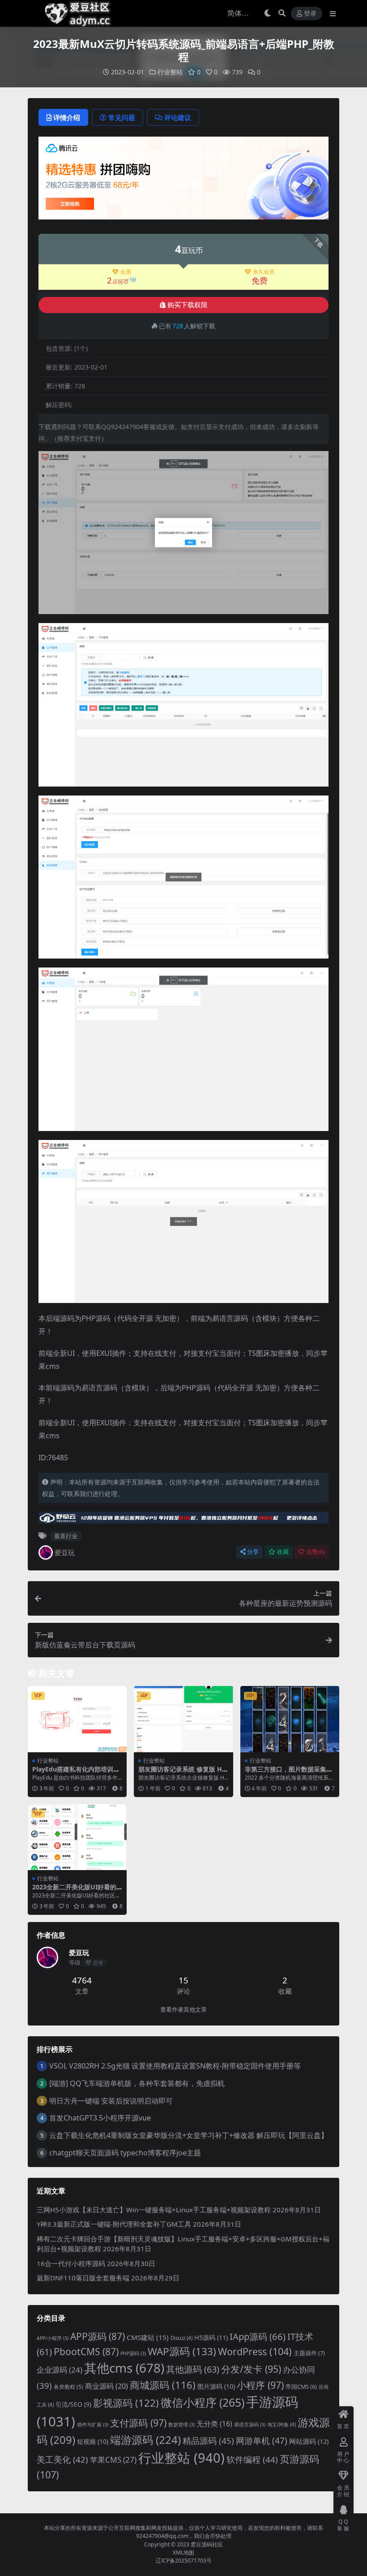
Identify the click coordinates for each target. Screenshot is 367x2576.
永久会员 (264, 272)
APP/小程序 (53, 2338)
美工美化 (62, 2459)
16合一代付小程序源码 (71, 2263)
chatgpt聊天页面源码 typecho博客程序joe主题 (125, 2153)
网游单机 (262, 2441)
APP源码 (98, 2336)
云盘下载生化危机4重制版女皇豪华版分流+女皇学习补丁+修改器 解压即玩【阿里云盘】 (189, 2135)
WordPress (255, 2351)
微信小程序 (203, 2402)
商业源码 (107, 2386)
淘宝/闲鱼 (282, 2424)
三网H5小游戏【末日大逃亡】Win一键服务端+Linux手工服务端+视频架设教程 (154, 2210)
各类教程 (68, 2387)
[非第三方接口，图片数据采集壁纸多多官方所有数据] (290, 1719)
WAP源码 (182, 2351)
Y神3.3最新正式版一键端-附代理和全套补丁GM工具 (114, 2224)
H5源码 (211, 2337)
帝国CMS (301, 2387)
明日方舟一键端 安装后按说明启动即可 (111, 2101)
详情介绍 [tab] (67, 117)
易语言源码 (250, 2425)
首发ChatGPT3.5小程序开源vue (100, 2118)
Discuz (181, 2338)
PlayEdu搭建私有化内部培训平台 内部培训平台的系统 (76, 1773)
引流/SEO (73, 2404)
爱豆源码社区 (207, 2544)
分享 (253, 1552)
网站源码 (309, 2441)
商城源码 (163, 2385)
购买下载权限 (188, 305)
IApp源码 (258, 2336)
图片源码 (216, 2386)
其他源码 (193, 2369)
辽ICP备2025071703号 (184, 2561)
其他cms (124, 2368)
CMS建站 (148, 2337)
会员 (126, 272)
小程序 (260, 2385)
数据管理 (181, 2425)
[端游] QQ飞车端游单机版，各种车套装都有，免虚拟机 (137, 2083)
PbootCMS (86, 2352)
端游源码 (145, 2440)
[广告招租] (183, 1520)
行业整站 (170, 72)
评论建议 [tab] (178, 117)
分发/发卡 (251, 2369)
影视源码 (126, 2403)
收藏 (283, 1552)
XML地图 (183, 2552)
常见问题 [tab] (122, 117)
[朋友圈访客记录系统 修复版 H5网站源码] (183, 1719)
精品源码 (208, 2441)
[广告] (183, 181)
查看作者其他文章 (183, 2010)
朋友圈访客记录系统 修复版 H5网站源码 (182, 1773)
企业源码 (60, 2370)
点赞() (315, 1552)
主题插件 (309, 2353)
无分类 (214, 2424)
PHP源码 (133, 2353)
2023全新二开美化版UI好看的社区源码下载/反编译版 (74, 1891)
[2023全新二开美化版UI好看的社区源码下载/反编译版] (77, 1837)
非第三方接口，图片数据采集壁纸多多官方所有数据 (289, 1773)
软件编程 (252, 2460)
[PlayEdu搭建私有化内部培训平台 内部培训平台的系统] (77, 1719)
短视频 (93, 2441)
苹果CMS (113, 2460)
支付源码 (138, 2423)
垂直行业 (66, 1536)
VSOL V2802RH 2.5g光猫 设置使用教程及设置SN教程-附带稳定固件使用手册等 (175, 2066)
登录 (310, 14)
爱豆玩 (65, 1552)
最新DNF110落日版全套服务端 (83, 2278)
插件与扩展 (93, 2425)
